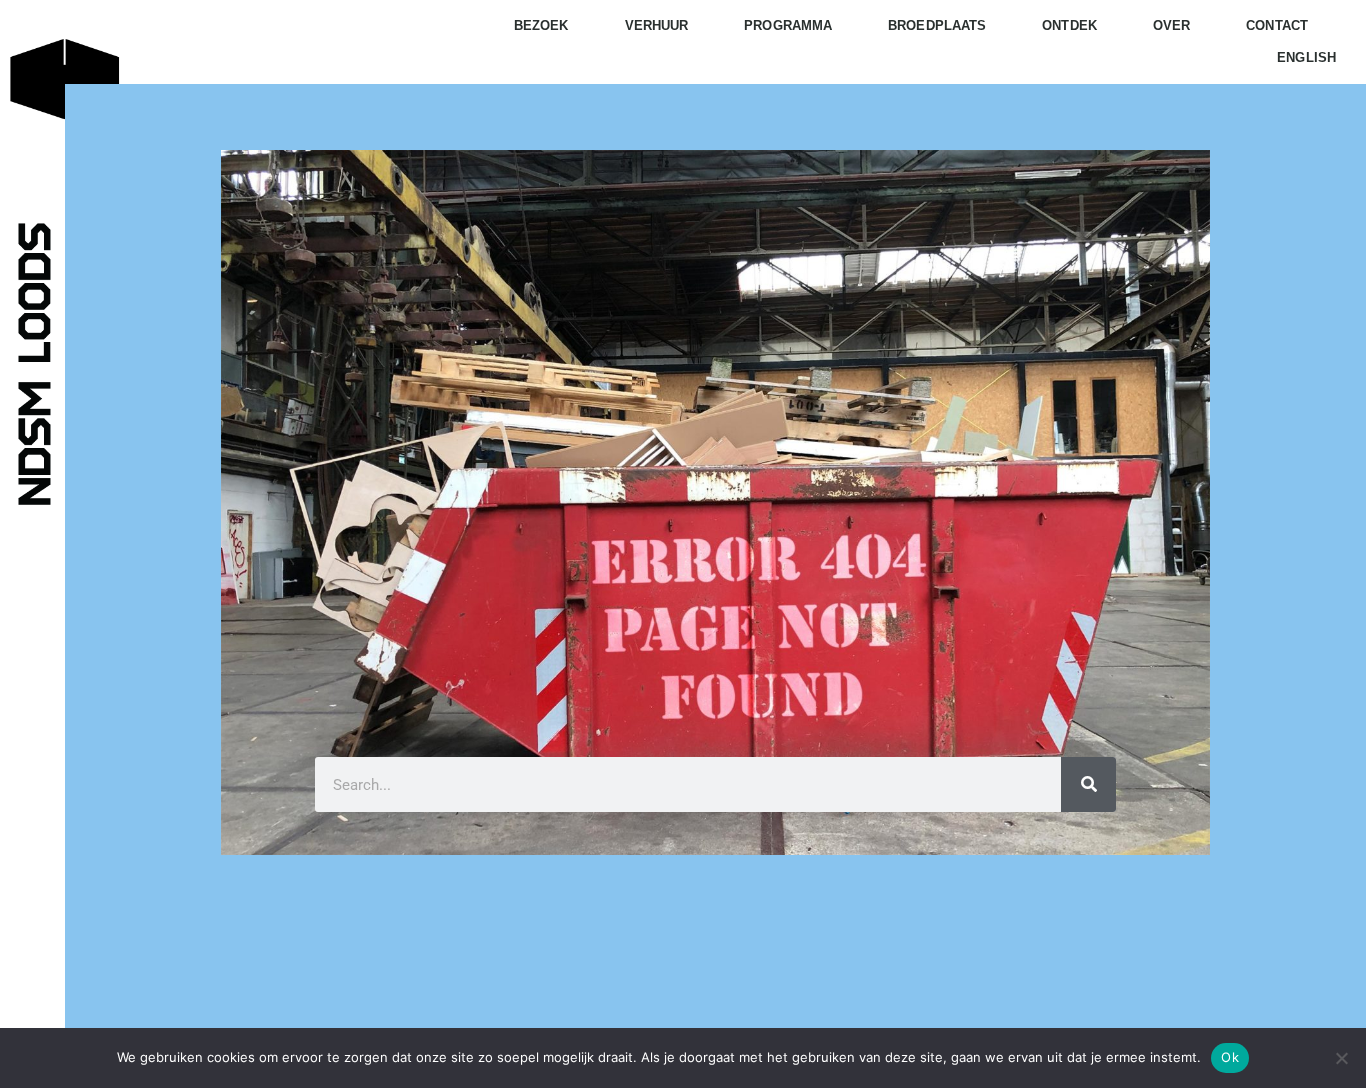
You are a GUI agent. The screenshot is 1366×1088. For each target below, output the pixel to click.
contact (1277, 25)
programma (788, 25)
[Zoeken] (1088, 784)
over (1171, 25)
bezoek (541, 25)
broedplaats (937, 25)
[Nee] (1341, 1058)
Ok (1230, 1057)
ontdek (1069, 25)
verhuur (657, 25)
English (1306, 57)
